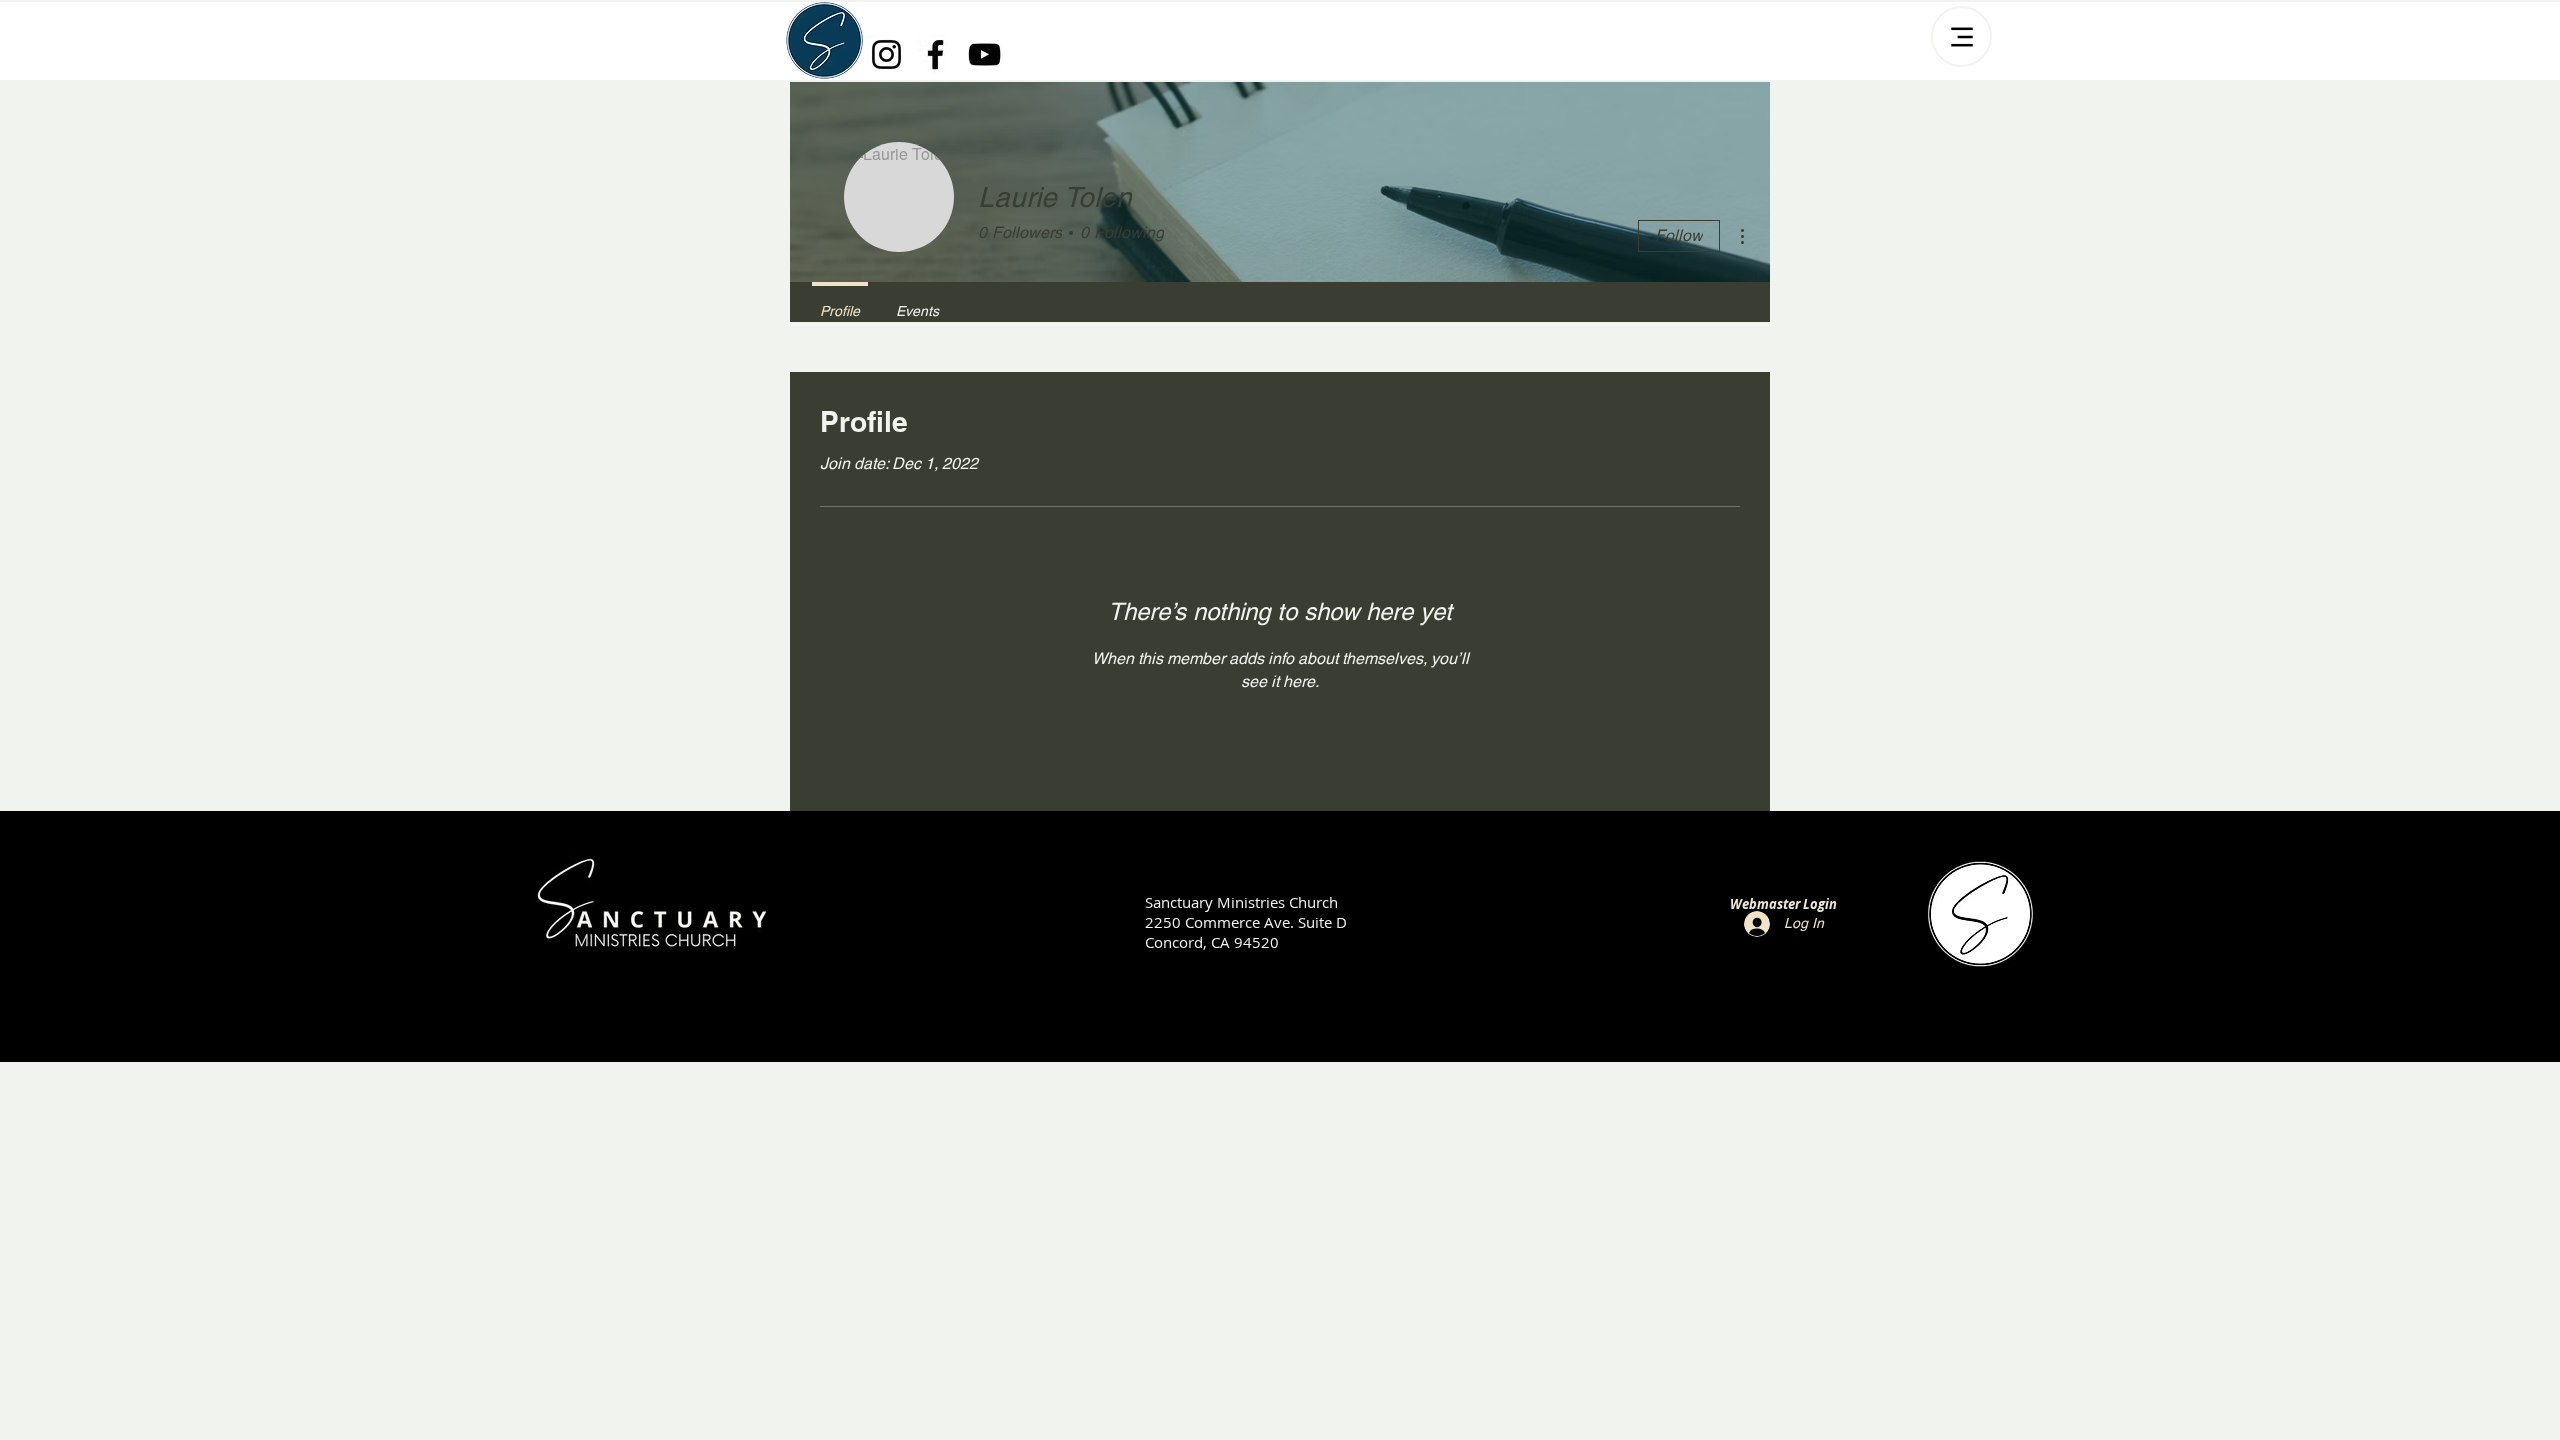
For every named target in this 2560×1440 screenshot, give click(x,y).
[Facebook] (935, 54)
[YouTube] (984, 54)
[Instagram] (886, 54)
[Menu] (1961, 36)
